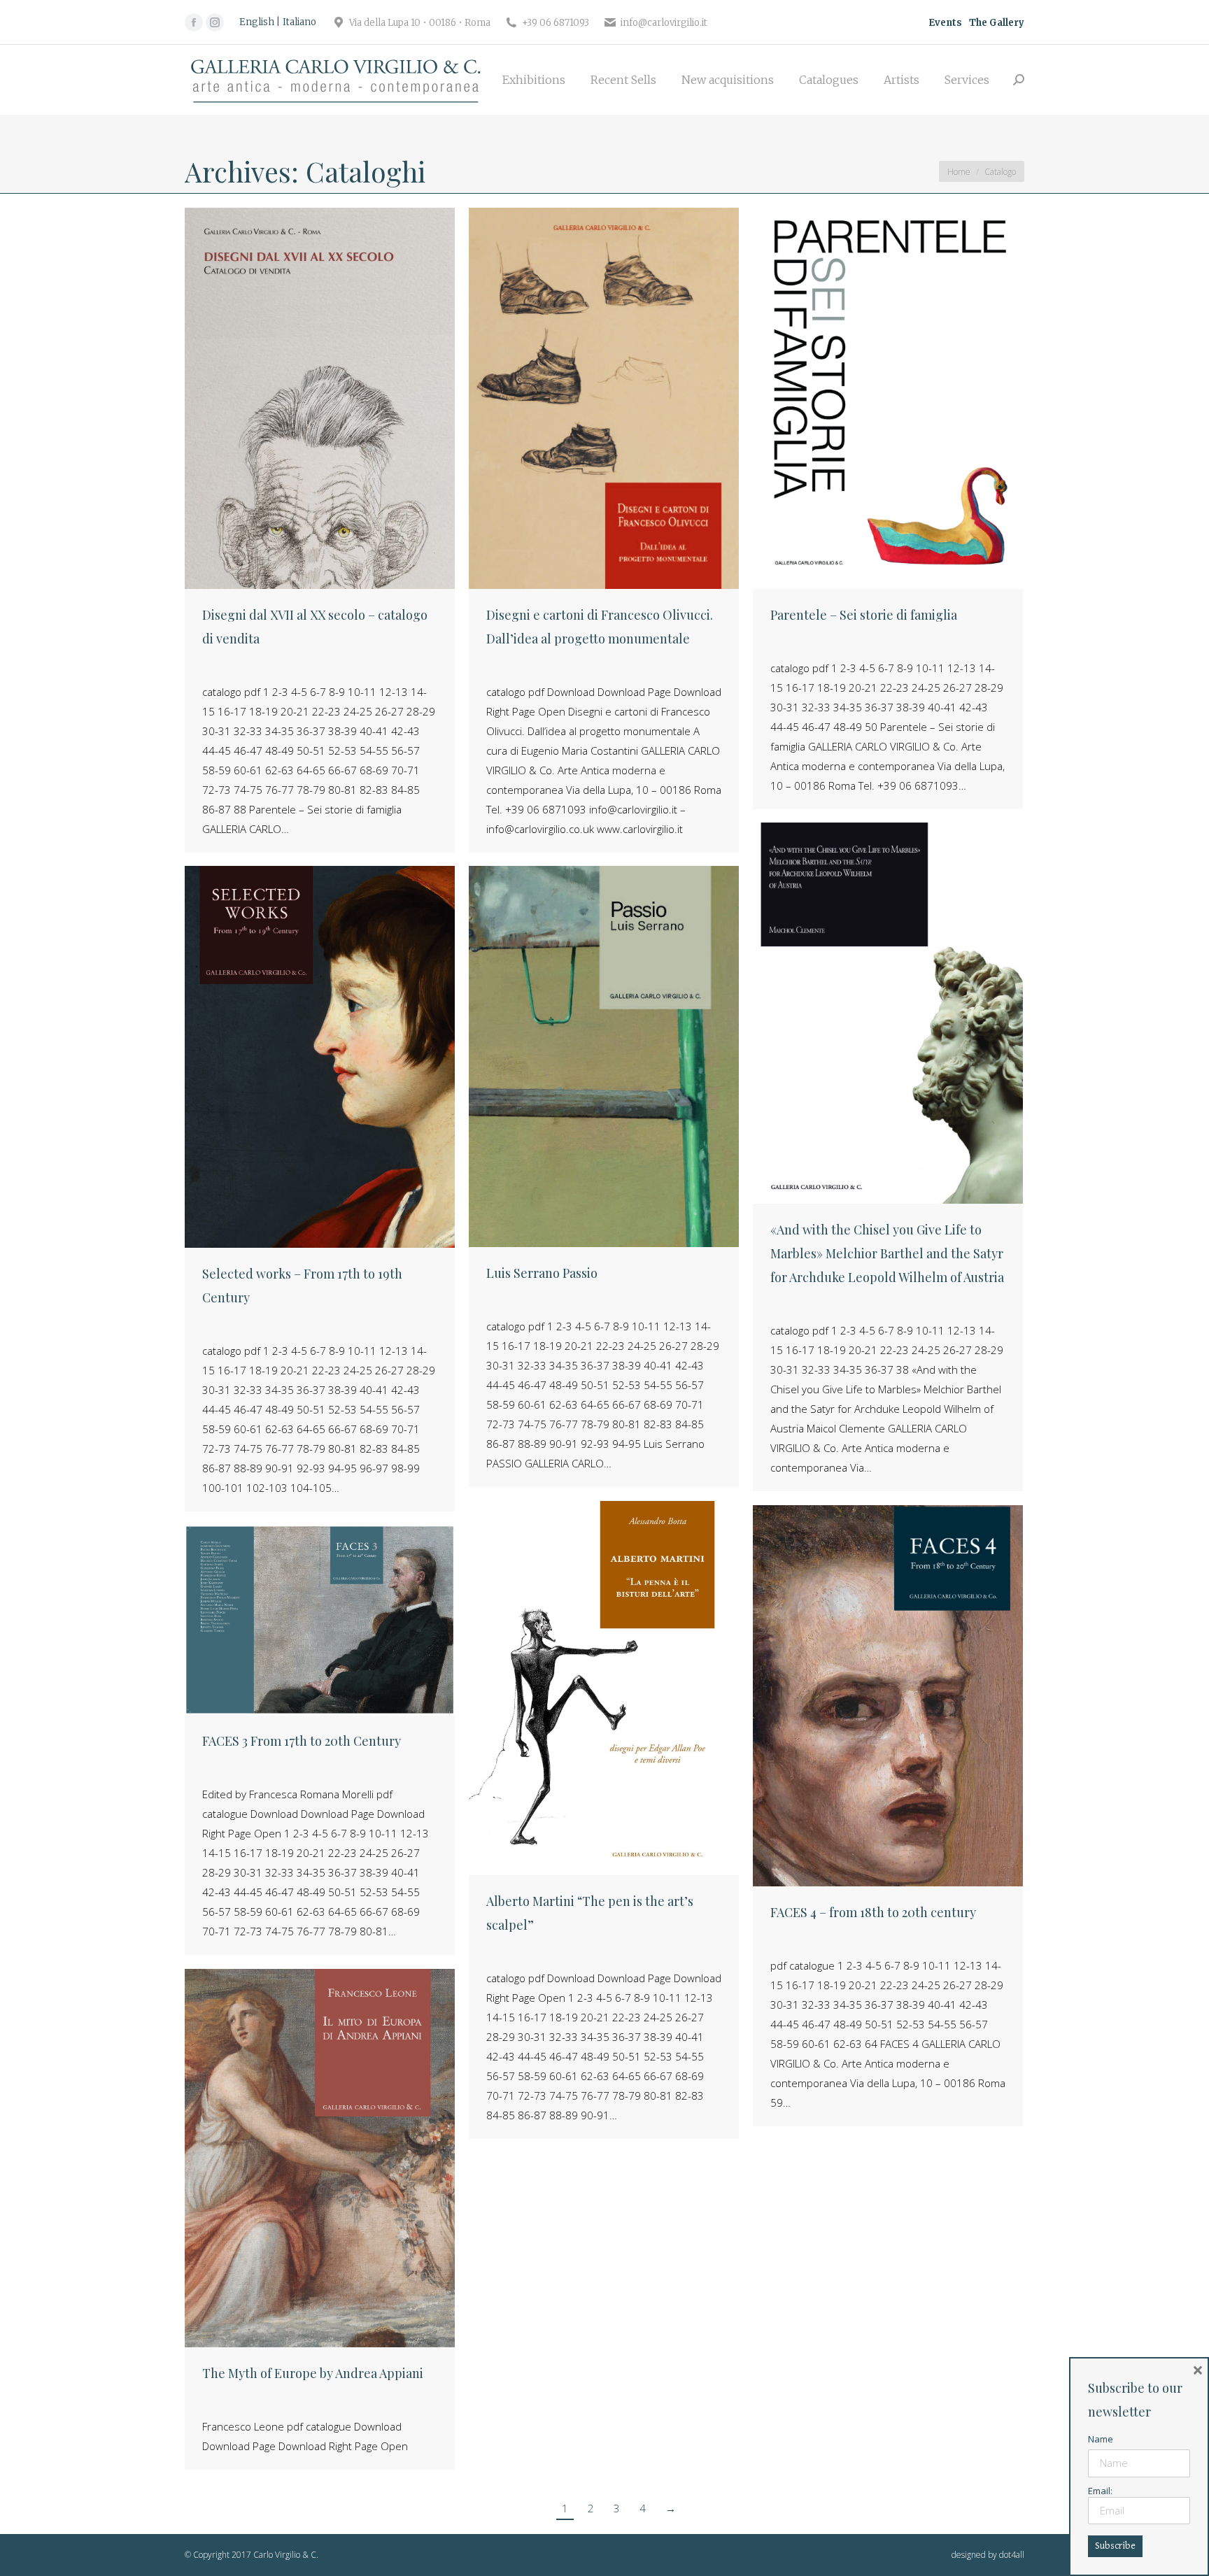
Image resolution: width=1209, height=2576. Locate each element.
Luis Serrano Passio (542, 1273)
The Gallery (997, 23)
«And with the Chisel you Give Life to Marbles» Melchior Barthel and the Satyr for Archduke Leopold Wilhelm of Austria (887, 1253)
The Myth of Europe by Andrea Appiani (313, 2373)
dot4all (1012, 2555)
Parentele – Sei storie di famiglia (864, 615)
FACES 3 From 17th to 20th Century (302, 1741)
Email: (1100, 2491)
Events (945, 23)
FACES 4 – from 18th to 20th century (873, 1912)
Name (1101, 2439)
